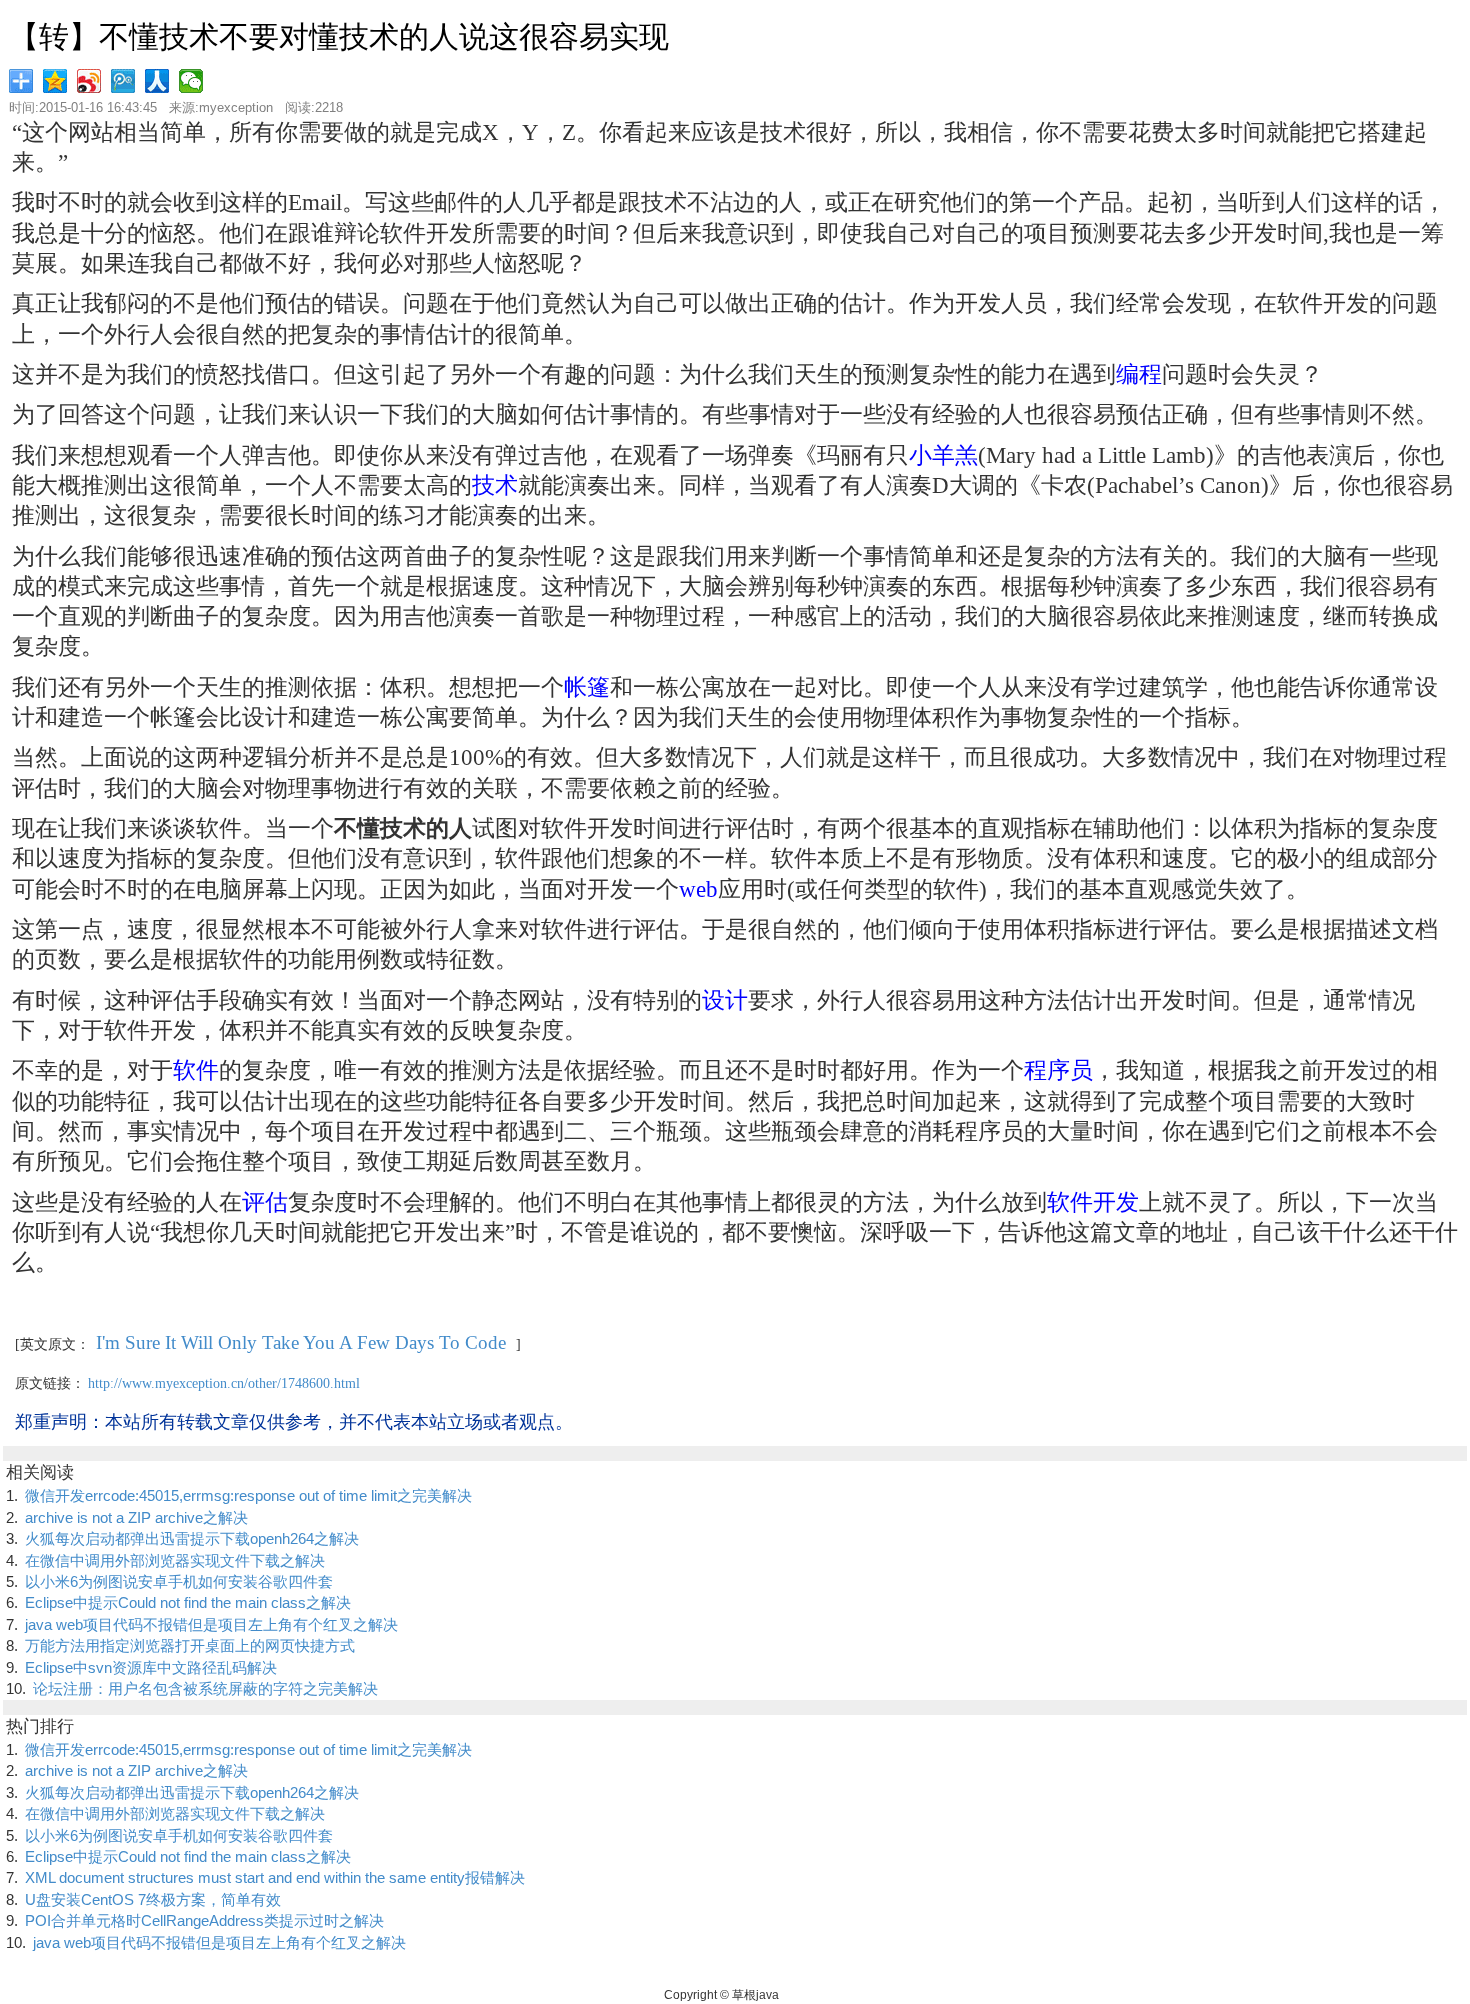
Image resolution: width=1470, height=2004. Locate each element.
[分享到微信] (193, 81)
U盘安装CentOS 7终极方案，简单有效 (153, 1899)
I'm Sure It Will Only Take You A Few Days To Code (301, 1342)
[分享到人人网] (159, 81)
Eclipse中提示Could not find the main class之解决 (188, 1602)
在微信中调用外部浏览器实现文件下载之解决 (175, 1560)
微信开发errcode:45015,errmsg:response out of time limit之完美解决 (248, 1495)
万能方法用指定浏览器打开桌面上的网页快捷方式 (190, 1645)
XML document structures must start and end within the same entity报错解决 (275, 1877)
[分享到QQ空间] (57, 81)
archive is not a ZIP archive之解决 (136, 1517)
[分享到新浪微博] (91, 81)
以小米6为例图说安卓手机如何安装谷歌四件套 (179, 1581)
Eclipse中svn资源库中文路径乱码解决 (151, 1667)
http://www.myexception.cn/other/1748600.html (224, 1383)
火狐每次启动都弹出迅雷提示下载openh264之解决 (192, 1538)
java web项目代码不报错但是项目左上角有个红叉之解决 (211, 1624)
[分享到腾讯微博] (125, 81)
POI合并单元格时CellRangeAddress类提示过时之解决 (204, 1920)
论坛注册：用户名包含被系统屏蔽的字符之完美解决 (205, 1688)
